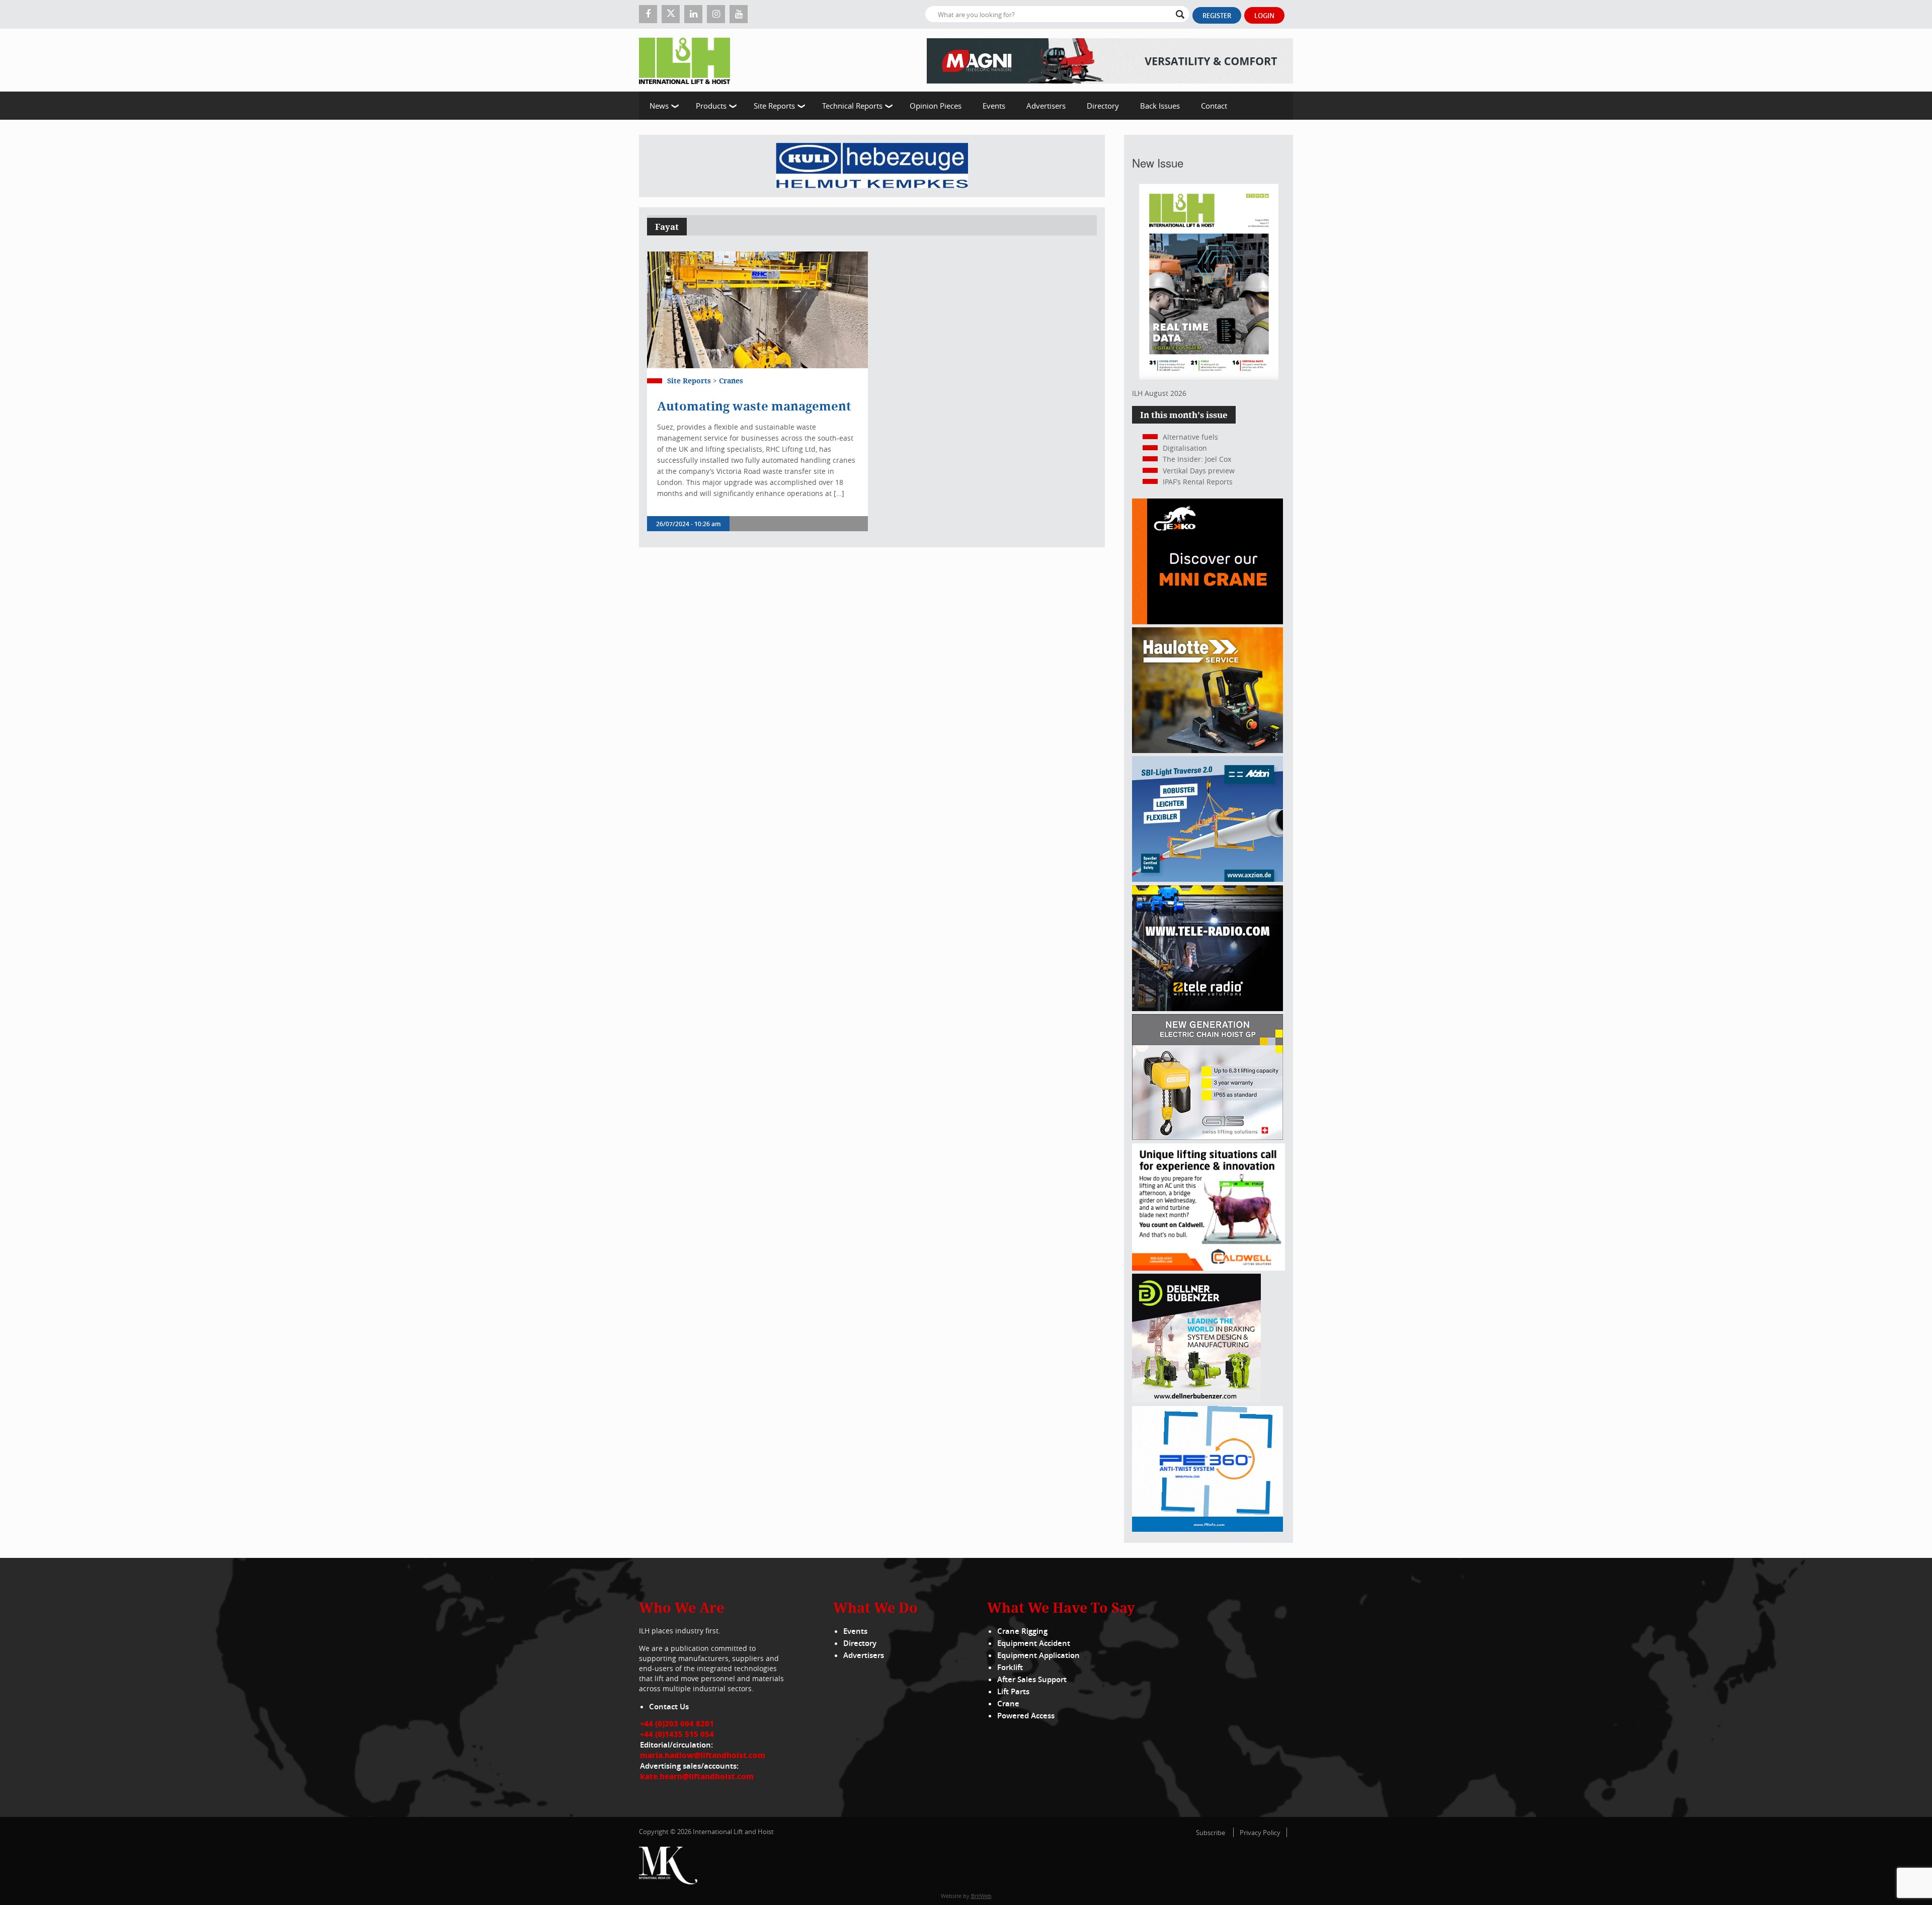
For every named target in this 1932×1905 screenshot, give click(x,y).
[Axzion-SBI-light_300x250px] (1207, 879)
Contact (1214, 106)
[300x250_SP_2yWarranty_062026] (1207, 750)
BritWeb (981, 1896)
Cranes (731, 381)
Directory (1103, 106)
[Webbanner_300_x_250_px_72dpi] (1207, 1008)
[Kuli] (872, 166)
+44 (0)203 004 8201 (677, 1723)
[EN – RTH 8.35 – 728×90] (1110, 60)
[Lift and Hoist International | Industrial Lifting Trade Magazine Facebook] (648, 14)
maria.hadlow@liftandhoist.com (703, 1755)
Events (994, 106)
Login (1264, 16)
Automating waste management (754, 406)
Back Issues (1160, 106)
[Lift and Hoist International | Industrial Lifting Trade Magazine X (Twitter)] (671, 14)
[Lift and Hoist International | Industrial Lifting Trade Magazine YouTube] (739, 14)
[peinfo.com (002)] (1207, 1529)
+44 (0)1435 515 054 (677, 1734)
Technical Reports (852, 106)
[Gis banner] (1207, 1137)
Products (711, 106)
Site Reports (774, 106)
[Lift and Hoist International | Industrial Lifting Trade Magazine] (688, 60)
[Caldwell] (1209, 1268)
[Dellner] (1196, 1400)
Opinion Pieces (936, 106)
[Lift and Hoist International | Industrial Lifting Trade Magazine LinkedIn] (693, 14)
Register (1217, 16)
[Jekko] (1207, 622)
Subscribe (1211, 1833)
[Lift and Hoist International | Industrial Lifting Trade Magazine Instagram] (716, 14)
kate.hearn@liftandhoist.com (697, 1776)
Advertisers (1046, 106)
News (659, 106)
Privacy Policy (1260, 1833)
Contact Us (669, 1707)
